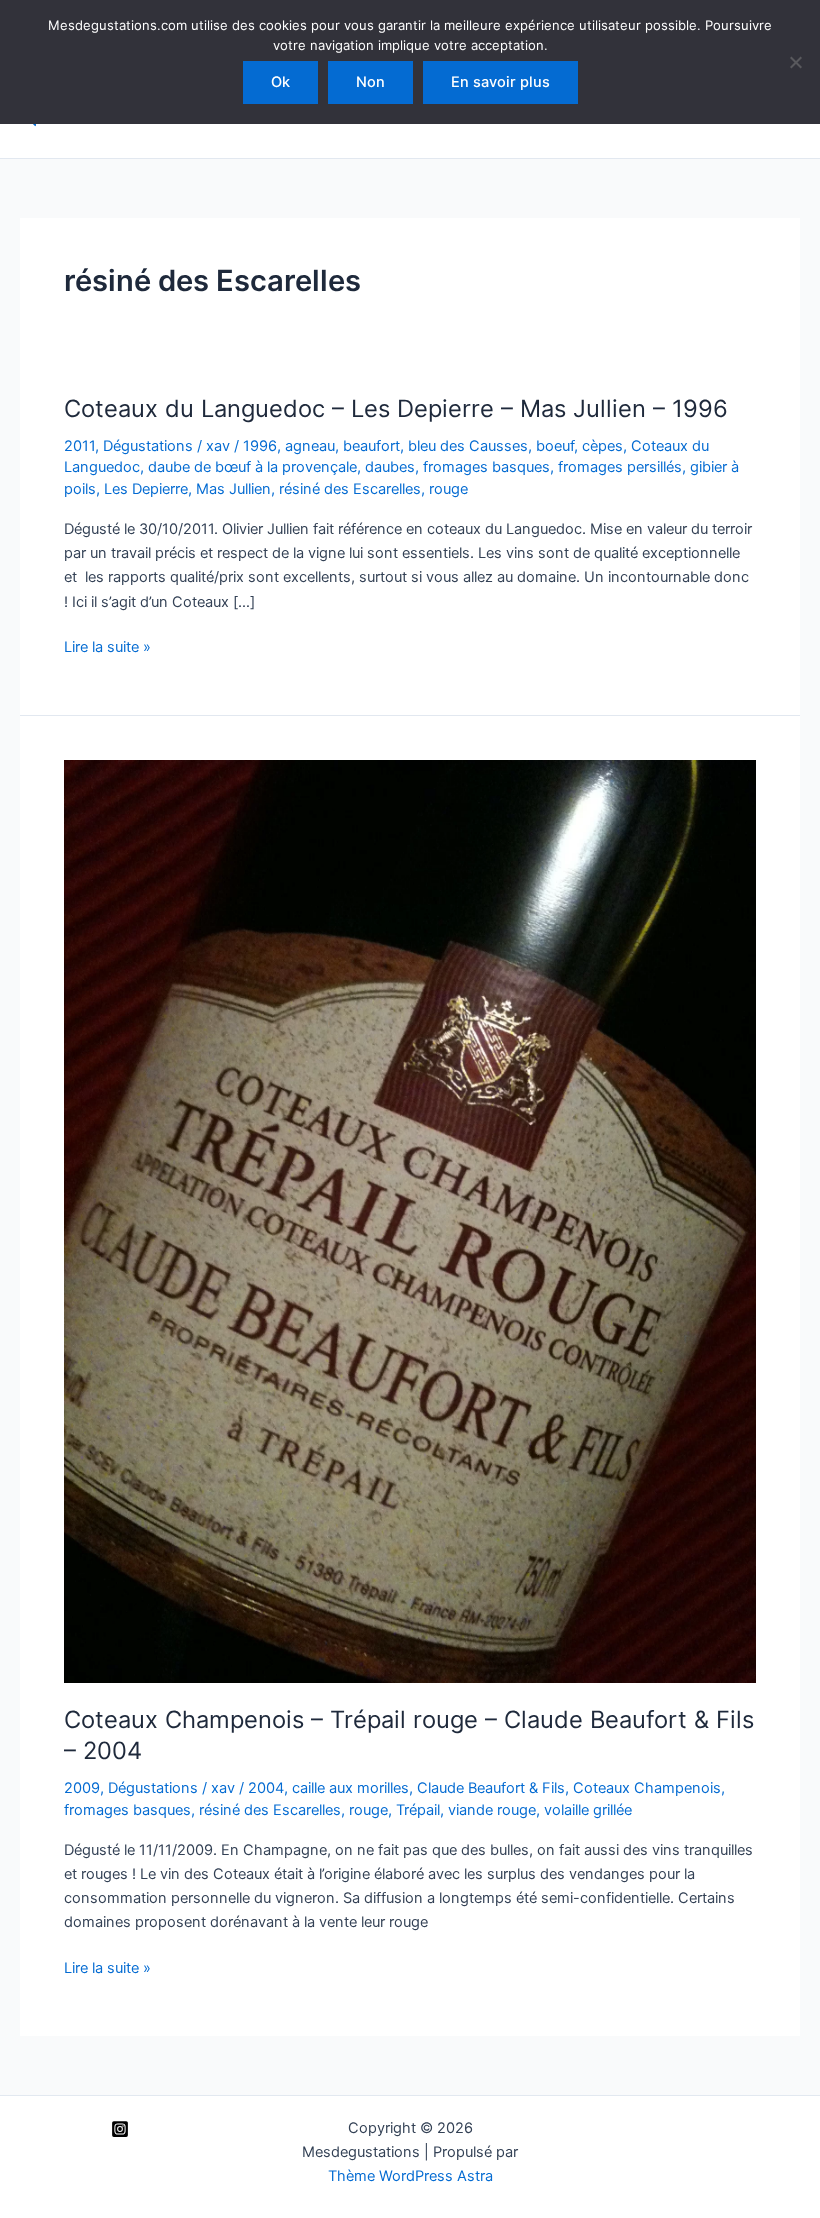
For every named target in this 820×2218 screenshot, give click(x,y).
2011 (79, 446)
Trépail (418, 1810)
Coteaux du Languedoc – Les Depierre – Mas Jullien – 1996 (396, 408)
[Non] (795, 62)
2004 (266, 1788)
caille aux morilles (350, 1788)
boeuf (555, 446)
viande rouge (492, 1810)
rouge (448, 489)
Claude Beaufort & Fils (491, 1788)
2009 (82, 1788)
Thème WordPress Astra (410, 2176)
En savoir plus (500, 82)
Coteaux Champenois (647, 1788)
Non (370, 82)
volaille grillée (588, 1810)
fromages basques (486, 467)
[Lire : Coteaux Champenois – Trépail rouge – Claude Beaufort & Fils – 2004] (410, 1220)
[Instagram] (120, 2129)
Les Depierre (146, 489)
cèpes (602, 446)
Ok (280, 82)
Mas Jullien (233, 489)
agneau (310, 446)
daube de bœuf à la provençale (252, 467)
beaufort (371, 446)
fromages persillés (620, 467)
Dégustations (148, 446)
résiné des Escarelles (350, 489)
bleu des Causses (468, 446)
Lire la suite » (107, 648)
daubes (390, 467)
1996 (260, 446)
